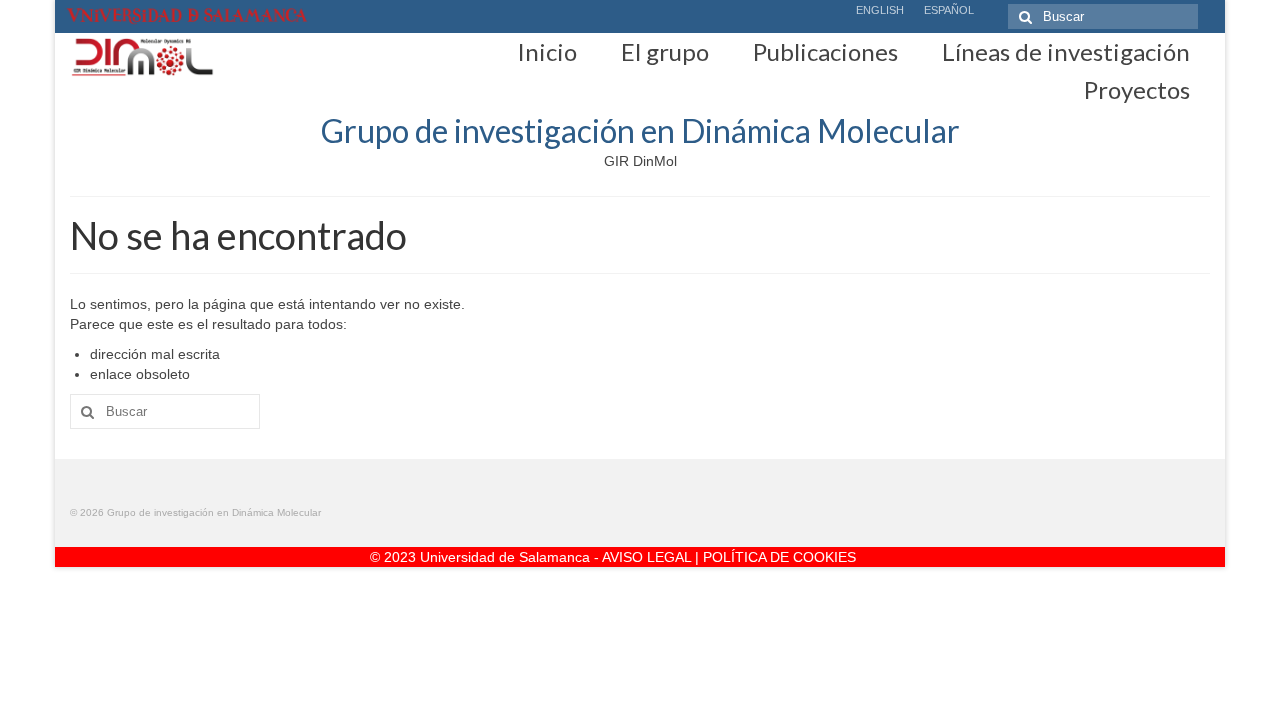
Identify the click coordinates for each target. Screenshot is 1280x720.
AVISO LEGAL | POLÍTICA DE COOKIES (729, 557)
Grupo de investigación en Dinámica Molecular (640, 130)
